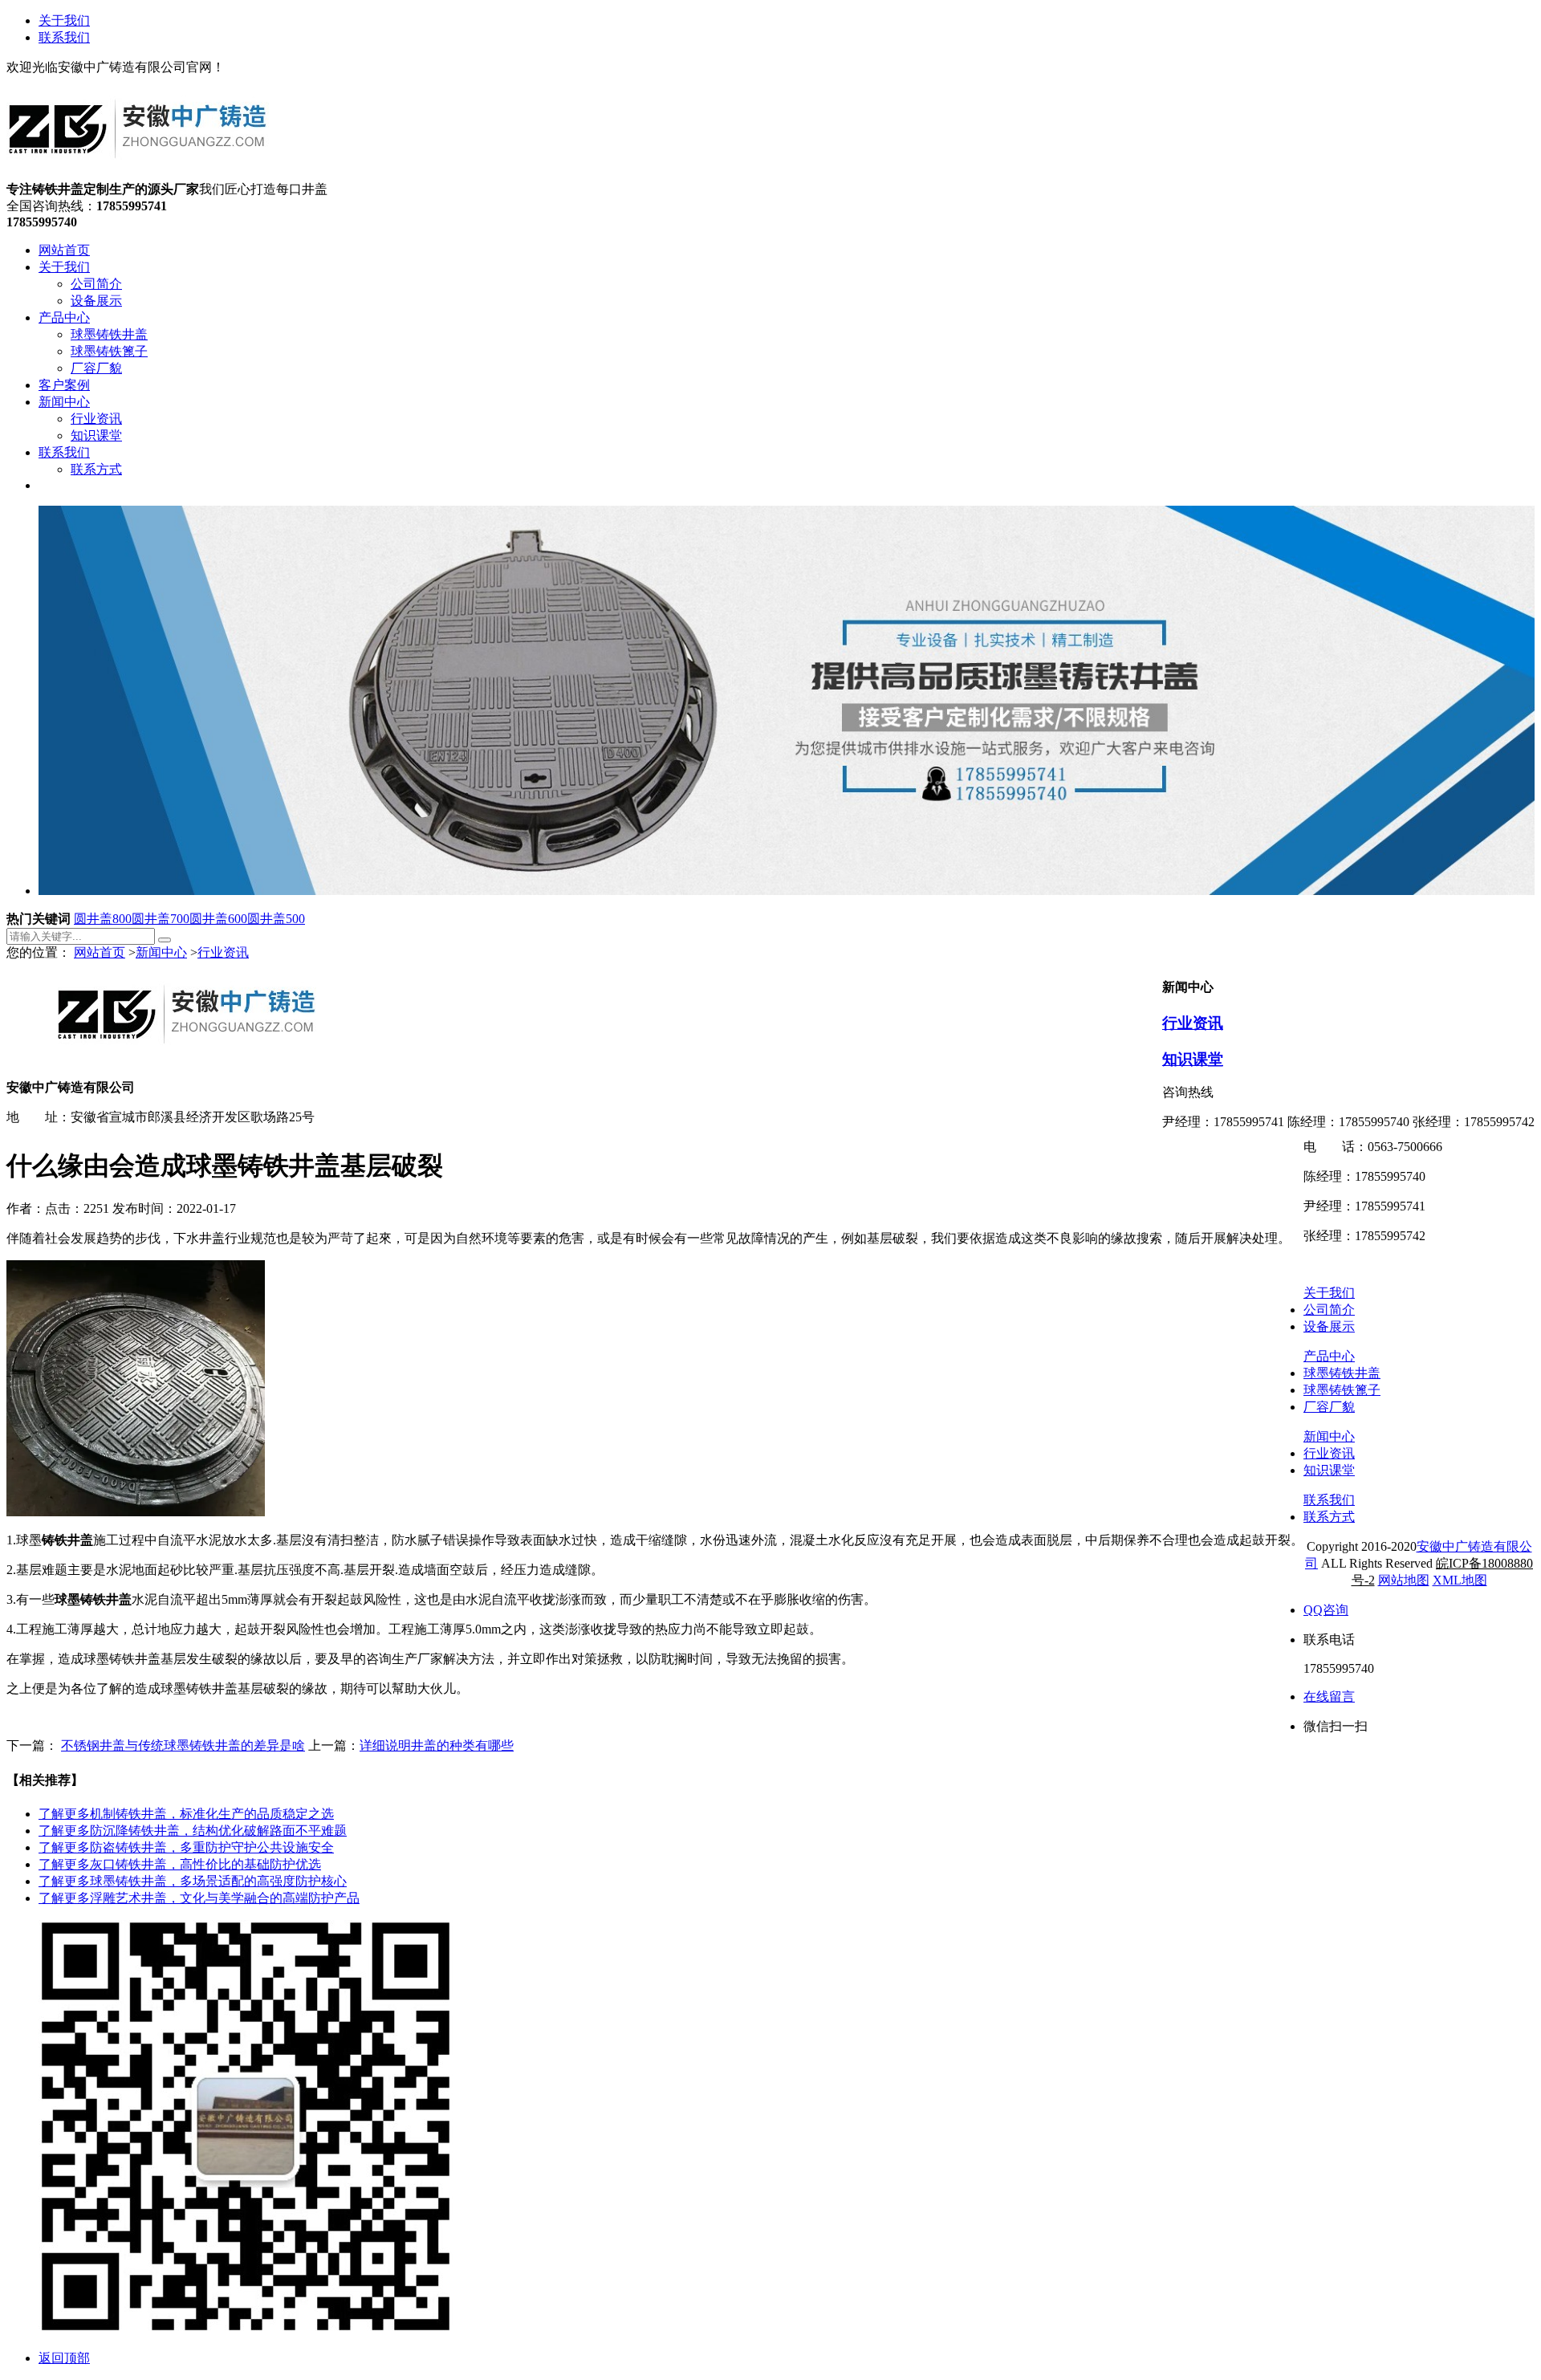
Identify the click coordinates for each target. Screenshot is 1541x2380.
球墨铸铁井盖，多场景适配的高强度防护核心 (193, 1881)
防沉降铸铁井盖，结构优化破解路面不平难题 (193, 1831)
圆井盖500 (276, 919)
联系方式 (1329, 1517)
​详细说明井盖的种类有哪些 (437, 1745)
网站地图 (1404, 1580)
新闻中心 (161, 952)
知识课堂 (1193, 1059)
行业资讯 (223, 952)
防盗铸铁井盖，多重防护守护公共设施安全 (186, 1847)
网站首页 (100, 952)
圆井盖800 (103, 919)
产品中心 (1329, 1356)
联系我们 (64, 37)
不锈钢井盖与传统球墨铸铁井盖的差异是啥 (183, 1745)
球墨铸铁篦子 (1342, 1390)
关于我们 (64, 20)
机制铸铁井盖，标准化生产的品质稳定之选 (186, 1814)
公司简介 (1329, 1310)
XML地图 (1460, 1580)
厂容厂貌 (1329, 1407)
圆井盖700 (161, 919)
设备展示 (1329, 1326)
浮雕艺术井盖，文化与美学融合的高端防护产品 (199, 1898)
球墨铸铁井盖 (1342, 1373)
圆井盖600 (218, 919)
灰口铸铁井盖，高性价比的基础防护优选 (180, 1864)
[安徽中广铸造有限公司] (138, 174)
